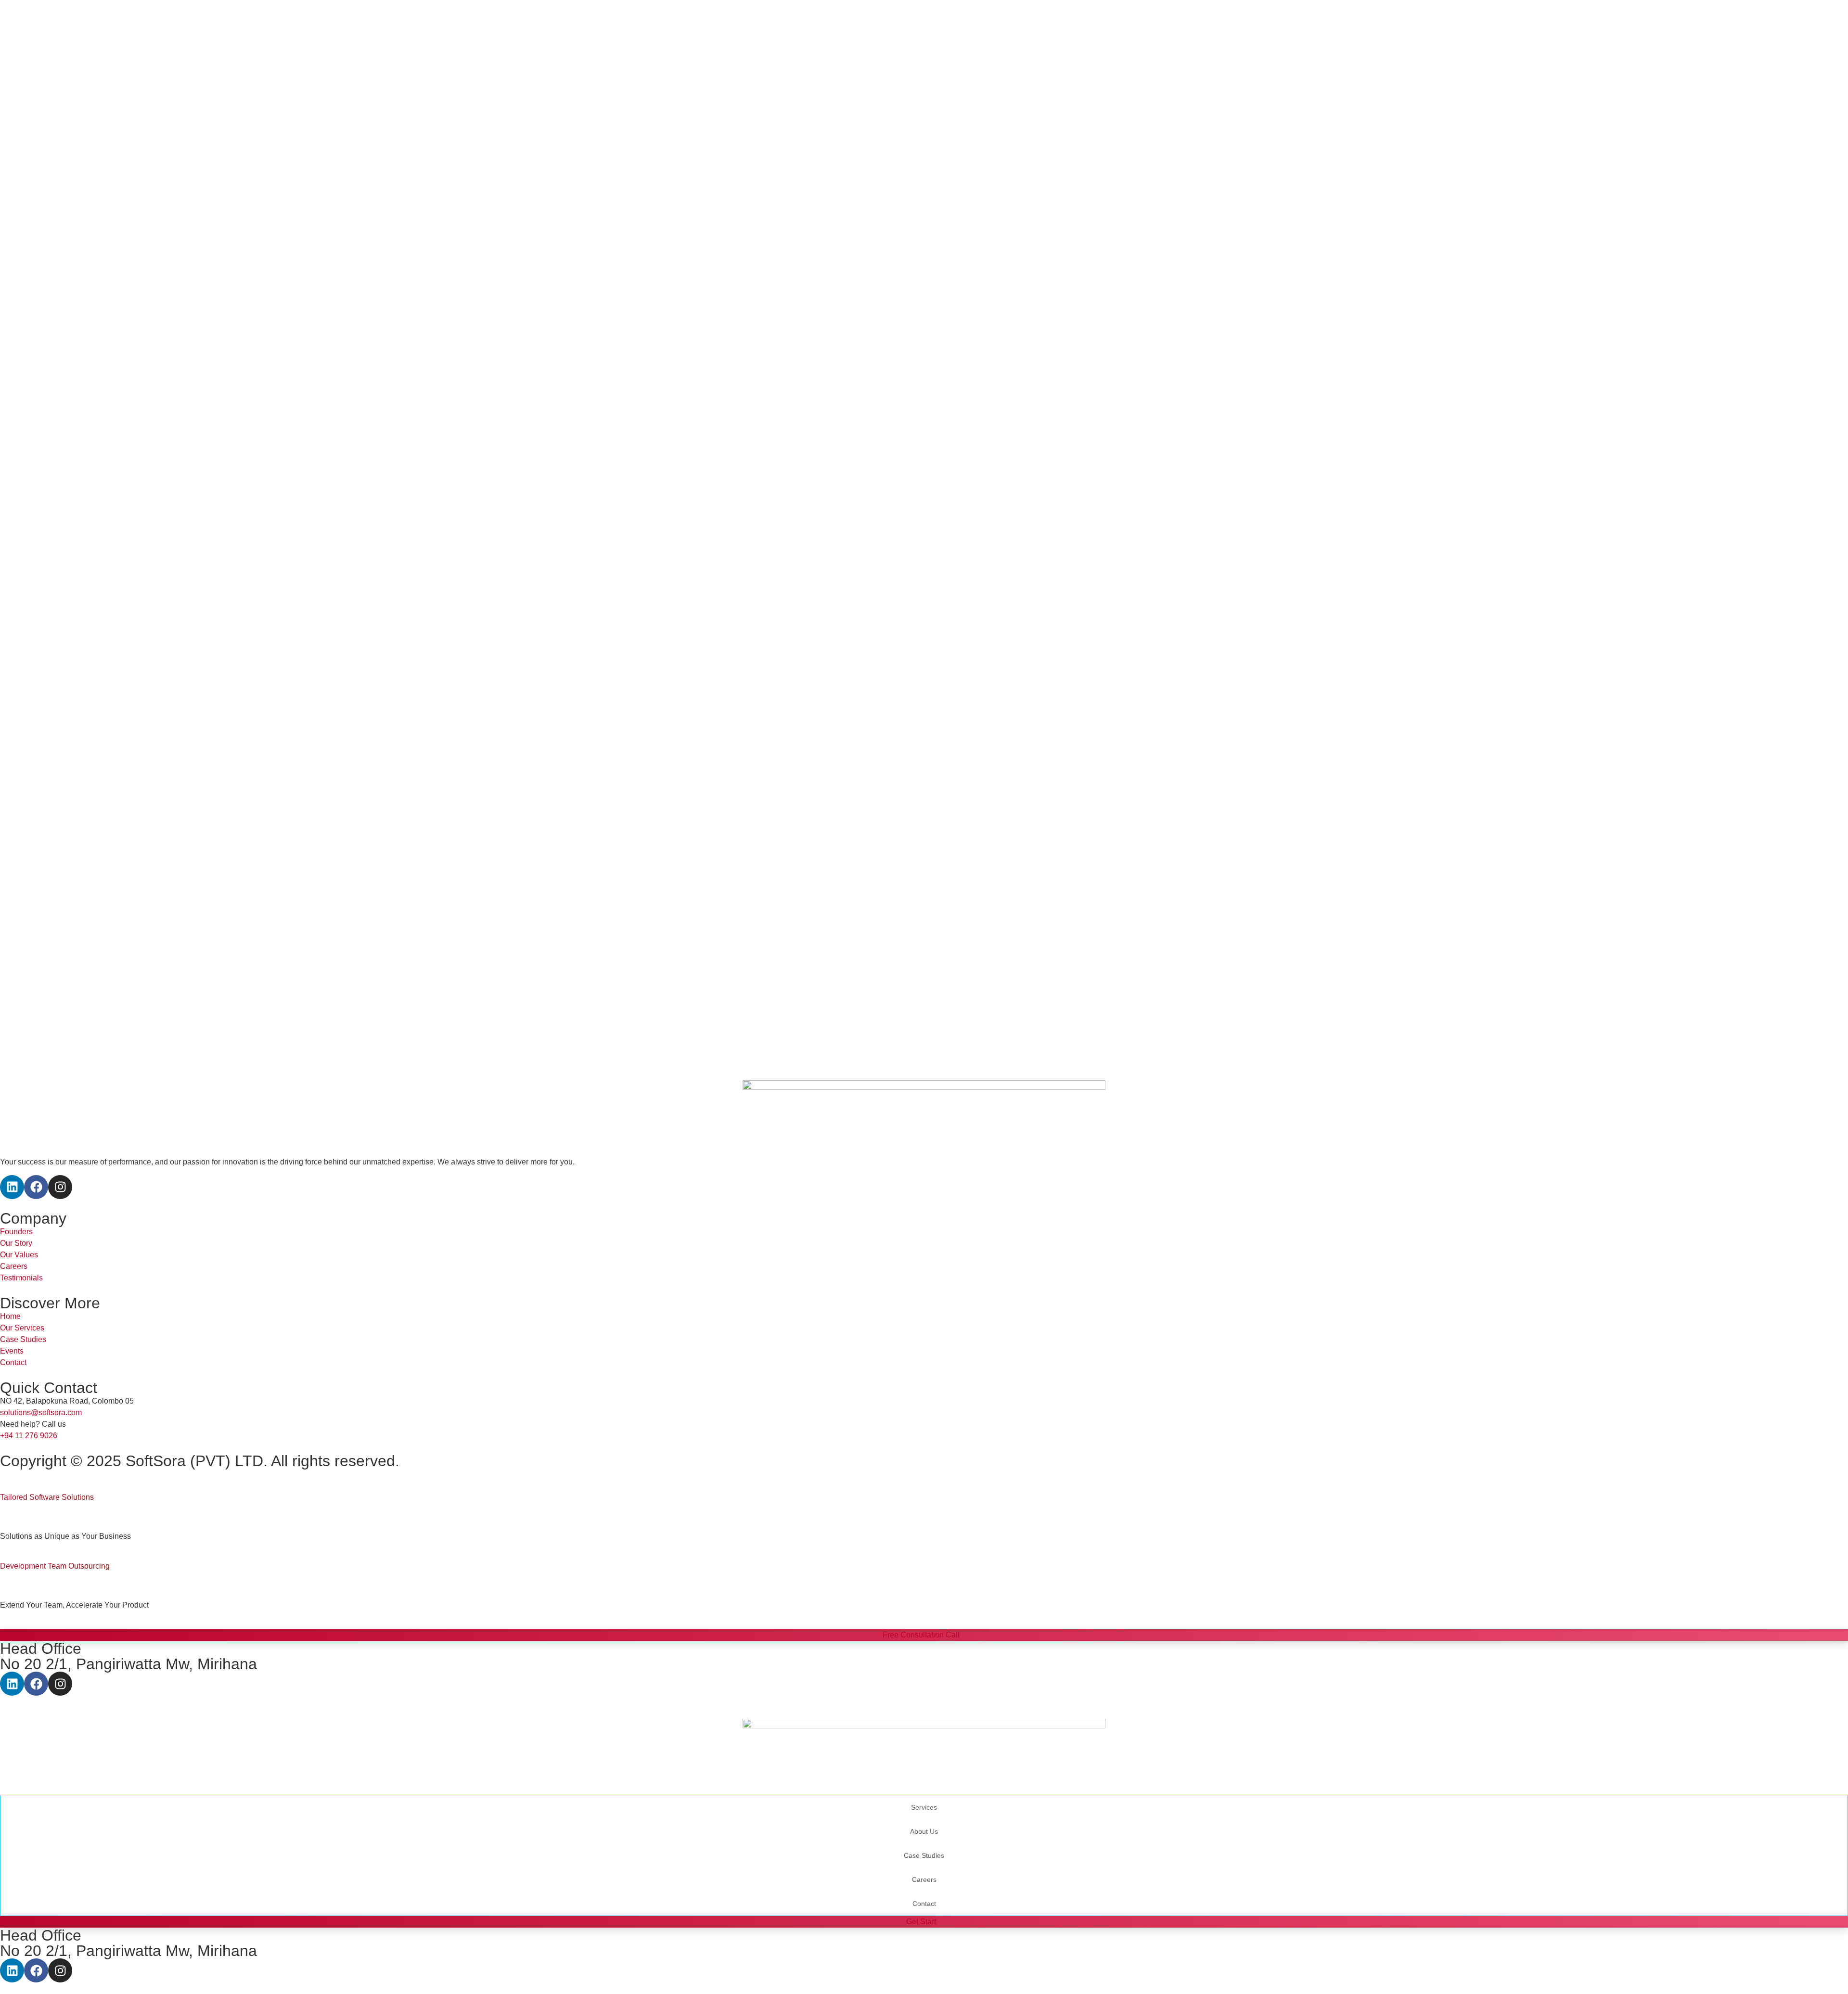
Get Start (924, 1922)
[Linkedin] (12, 1187)
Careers (924, 1879)
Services (924, 1807)
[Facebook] (36, 1187)
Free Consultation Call (924, 1635)
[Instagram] (60, 1187)
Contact (924, 1904)
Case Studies (924, 1855)
